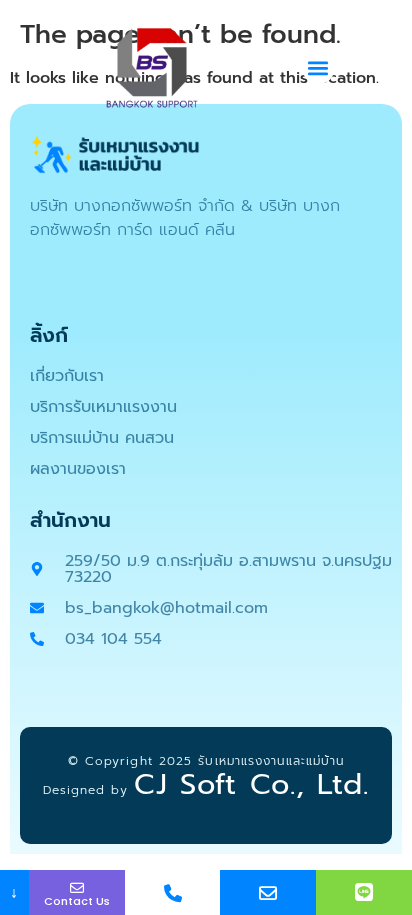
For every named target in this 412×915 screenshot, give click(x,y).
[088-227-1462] (173, 892)
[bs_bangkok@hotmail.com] (268, 892)
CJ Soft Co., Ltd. (252, 784)
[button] (318, 67)
